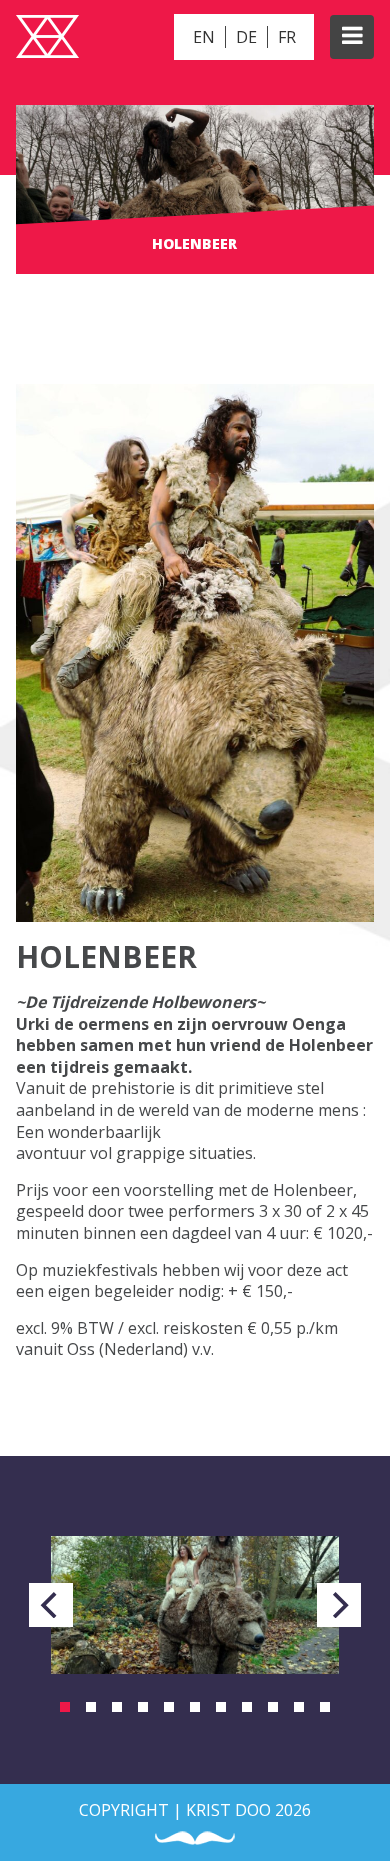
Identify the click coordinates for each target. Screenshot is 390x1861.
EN (204, 37)
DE (246, 37)
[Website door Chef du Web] (195, 1838)
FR (287, 37)
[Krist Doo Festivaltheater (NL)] (47, 39)
